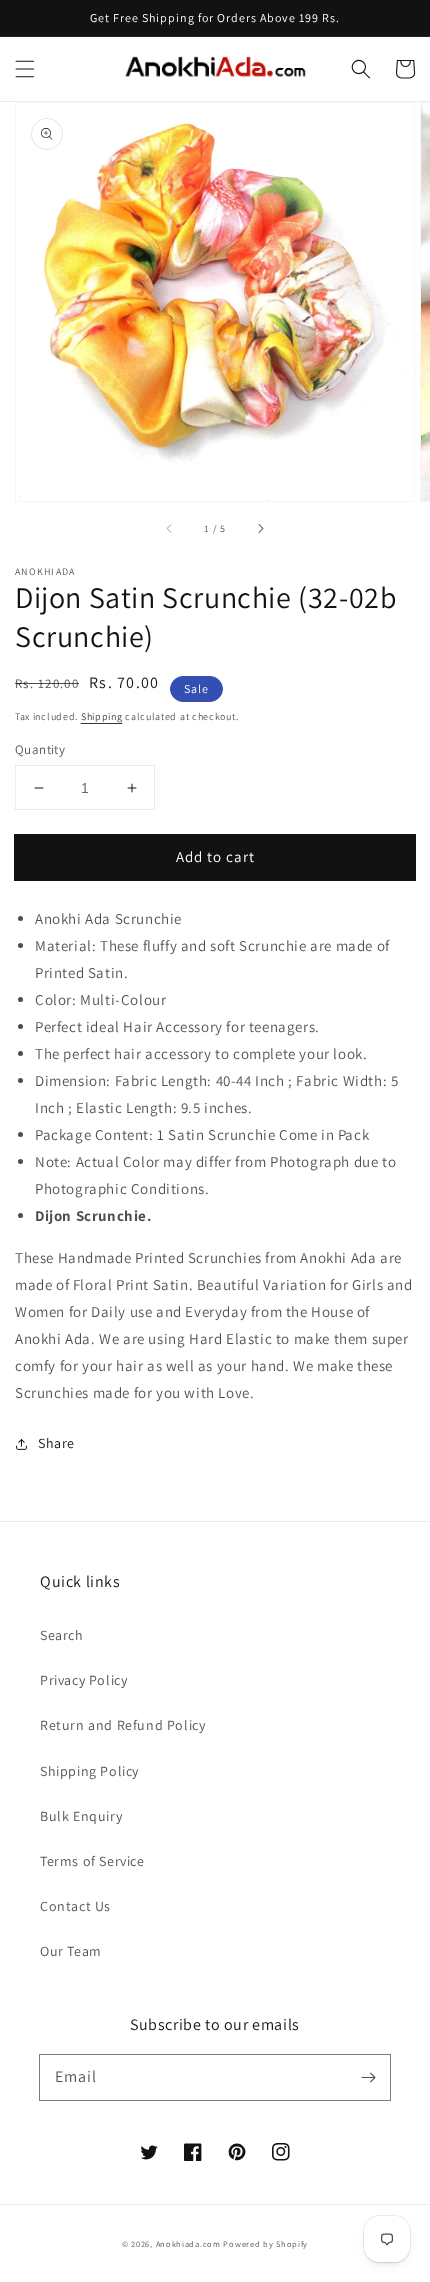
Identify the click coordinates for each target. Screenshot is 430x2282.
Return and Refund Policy (122, 1725)
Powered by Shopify (265, 2243)
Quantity (40, 749)
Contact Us (75, 1906)
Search (62, 1635)
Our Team (71, 1951)
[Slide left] (170, 529)
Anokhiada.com (188, 2243)
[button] (25, 69)
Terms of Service (92, 1861)
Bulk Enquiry (81, 1816)
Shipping (102, 716)
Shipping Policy (89, 1771)
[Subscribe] (368, 2077)
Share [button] (56, 1443)
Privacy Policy (83, 1680)
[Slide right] (260, 529)
